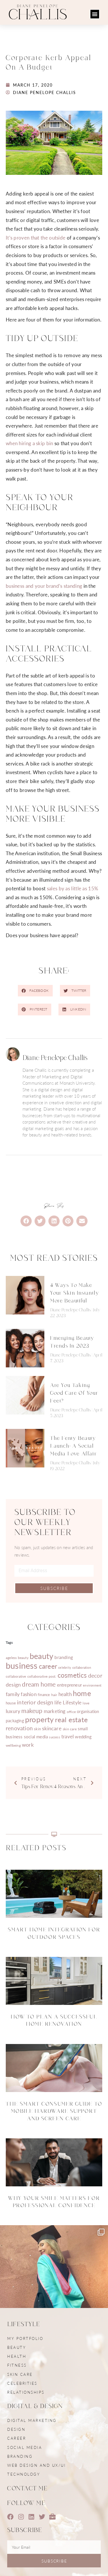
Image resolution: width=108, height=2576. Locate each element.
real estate (71, 1719)
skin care (70, 1729)
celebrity (65, 1667)
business (22, 1665)
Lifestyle (72, 1702)
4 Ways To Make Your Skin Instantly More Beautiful (75, 1293)
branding (64, 1657)
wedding (83, 1737)
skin (37, 1729)
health (65, 1694)
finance (44, 1695)
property (39, 1719)
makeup (32, 1711)
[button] (95, 14)
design (13, 1684)
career (48, 1666)
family (13, 1694)
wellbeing (13, 1745)
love (86, 1703)
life (58, 1702)
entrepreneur (69, 1685)
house (11, 1703)
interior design (35, 1702)
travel (68, 1736)
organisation (88, 1711)
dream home (39, 1684)
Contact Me (28, 2488)
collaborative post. (42, 1676)
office (71, 1712)
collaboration (82, 1667)
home (82, 1693)
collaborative (16, 1676)
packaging (15, 1720)
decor (95, 1675)
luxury (13, 1711)
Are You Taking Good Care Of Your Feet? (74, 1393)
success (54, 1737)
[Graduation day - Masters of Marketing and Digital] (54, 2279)
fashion (29, 1694)
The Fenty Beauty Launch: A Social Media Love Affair (73, 1446)
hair (54, 1695)
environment (92, 1685)
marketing (55, 1711)
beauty (41, 1656)
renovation (19, 1728)
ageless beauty (17, 1658)
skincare (52, 1728)
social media (36, 1737)
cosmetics (72, 1675)
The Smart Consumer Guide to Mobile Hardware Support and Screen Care (54, 2111)
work (28, 1745)
